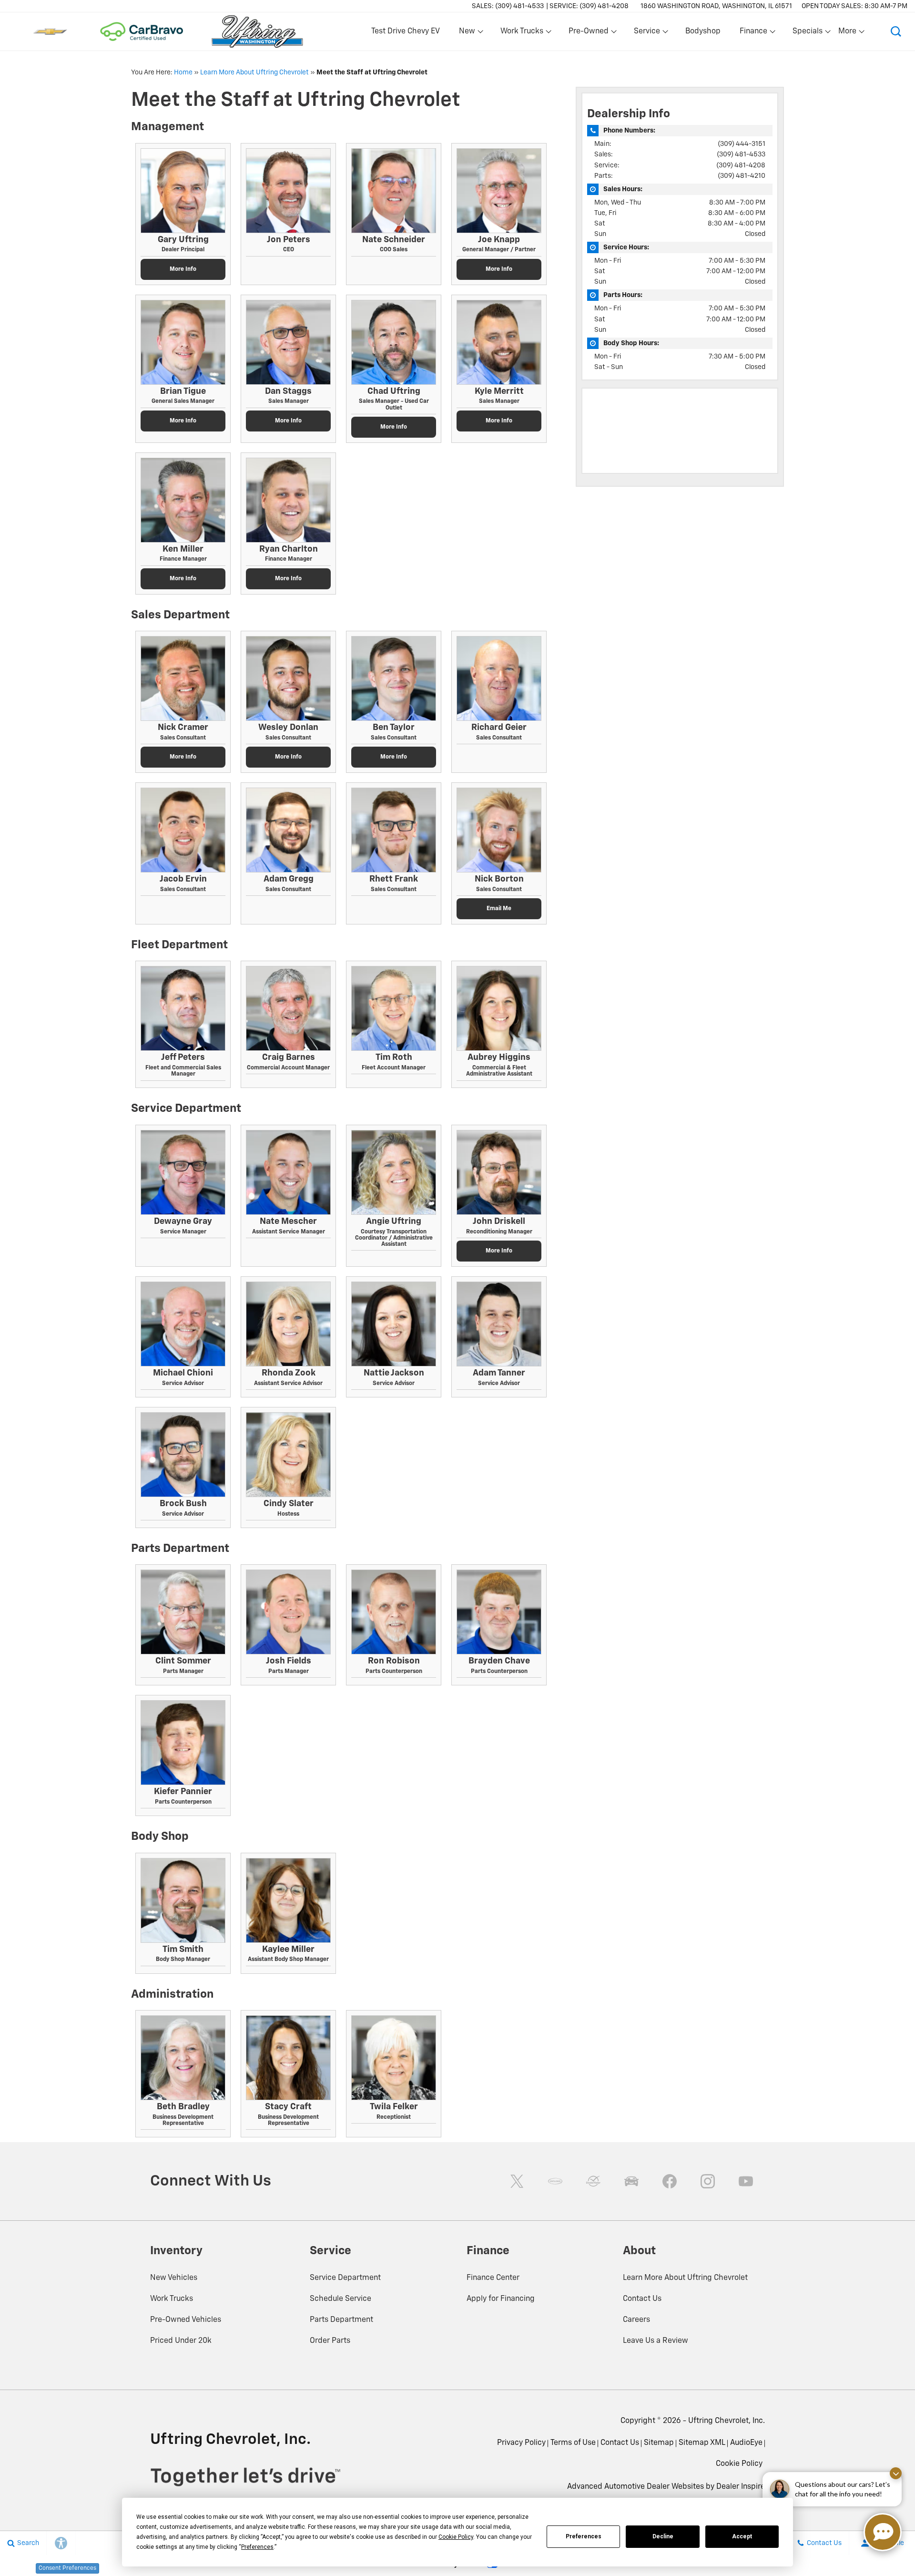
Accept (742, 2536)
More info (183, 269)
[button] (896, 31)
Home (183, 72)
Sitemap (659, 2443)
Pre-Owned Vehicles (186, 2320)
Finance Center (493, 2278)
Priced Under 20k (181, 2341)
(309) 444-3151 (742, 144)
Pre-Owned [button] (588, 33)
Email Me (499, 909)
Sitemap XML (702, 2443)
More (848, 33)
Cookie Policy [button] (456, 2537)
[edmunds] (631, 2181)
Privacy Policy (521, 2443)
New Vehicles (174, 2278)
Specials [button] (807, 33)
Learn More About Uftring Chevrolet (254, 72)
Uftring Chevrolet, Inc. (727, 2421)
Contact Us (642, 2299)
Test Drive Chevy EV (406, 31)
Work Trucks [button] (522, 33)
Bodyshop (703, 31)
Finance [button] (753, 33)
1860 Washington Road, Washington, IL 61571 (716, 6)
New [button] (468, 33)
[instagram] (708, 2181)
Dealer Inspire (741, 2487)
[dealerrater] (593, 2181)
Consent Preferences (67, 2568)
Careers (636, 2320)
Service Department (345, 2278)
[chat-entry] (883, 2532)
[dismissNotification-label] (896, 2473)
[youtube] (746, 2181)
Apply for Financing (501, 2299)
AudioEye (746, 2443)
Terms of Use (573, 2443)
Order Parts (330, 2341)
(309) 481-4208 (741, 165)
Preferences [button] (257, 2547)
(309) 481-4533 (741, 154)
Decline (663, 2536)
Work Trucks (172, 2299)
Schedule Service (341, 2299)
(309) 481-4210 (742, 176)
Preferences (584, 2536)
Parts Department (341, 2320)
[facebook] (670, 2181)
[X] (517, 2181)
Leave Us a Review (656, 2341)
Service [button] (647, 33)
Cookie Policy (739, 2464)
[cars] (555, 2181)
